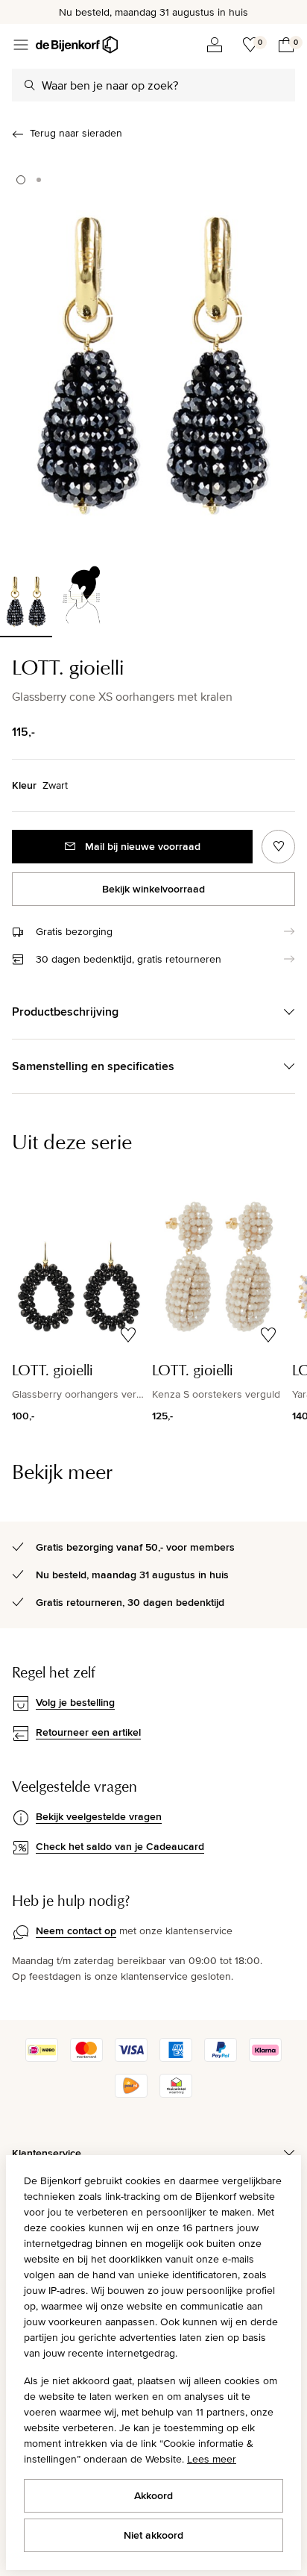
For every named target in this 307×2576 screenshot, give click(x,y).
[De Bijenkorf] (77, 45)
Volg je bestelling (75, 1702)
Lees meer (212, 2459)
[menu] (21, 45)
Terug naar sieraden (76, 133)
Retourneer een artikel (88, 1732)
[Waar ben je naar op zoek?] (30, 85)
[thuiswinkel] (176, 2094)
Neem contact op (76, 1931)
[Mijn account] (215, 45)
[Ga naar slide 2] (39, 180)
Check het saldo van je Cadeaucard (120, 1846)
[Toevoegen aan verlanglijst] (278, 847)
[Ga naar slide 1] (21, 180)
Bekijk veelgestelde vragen (99, 1816)
